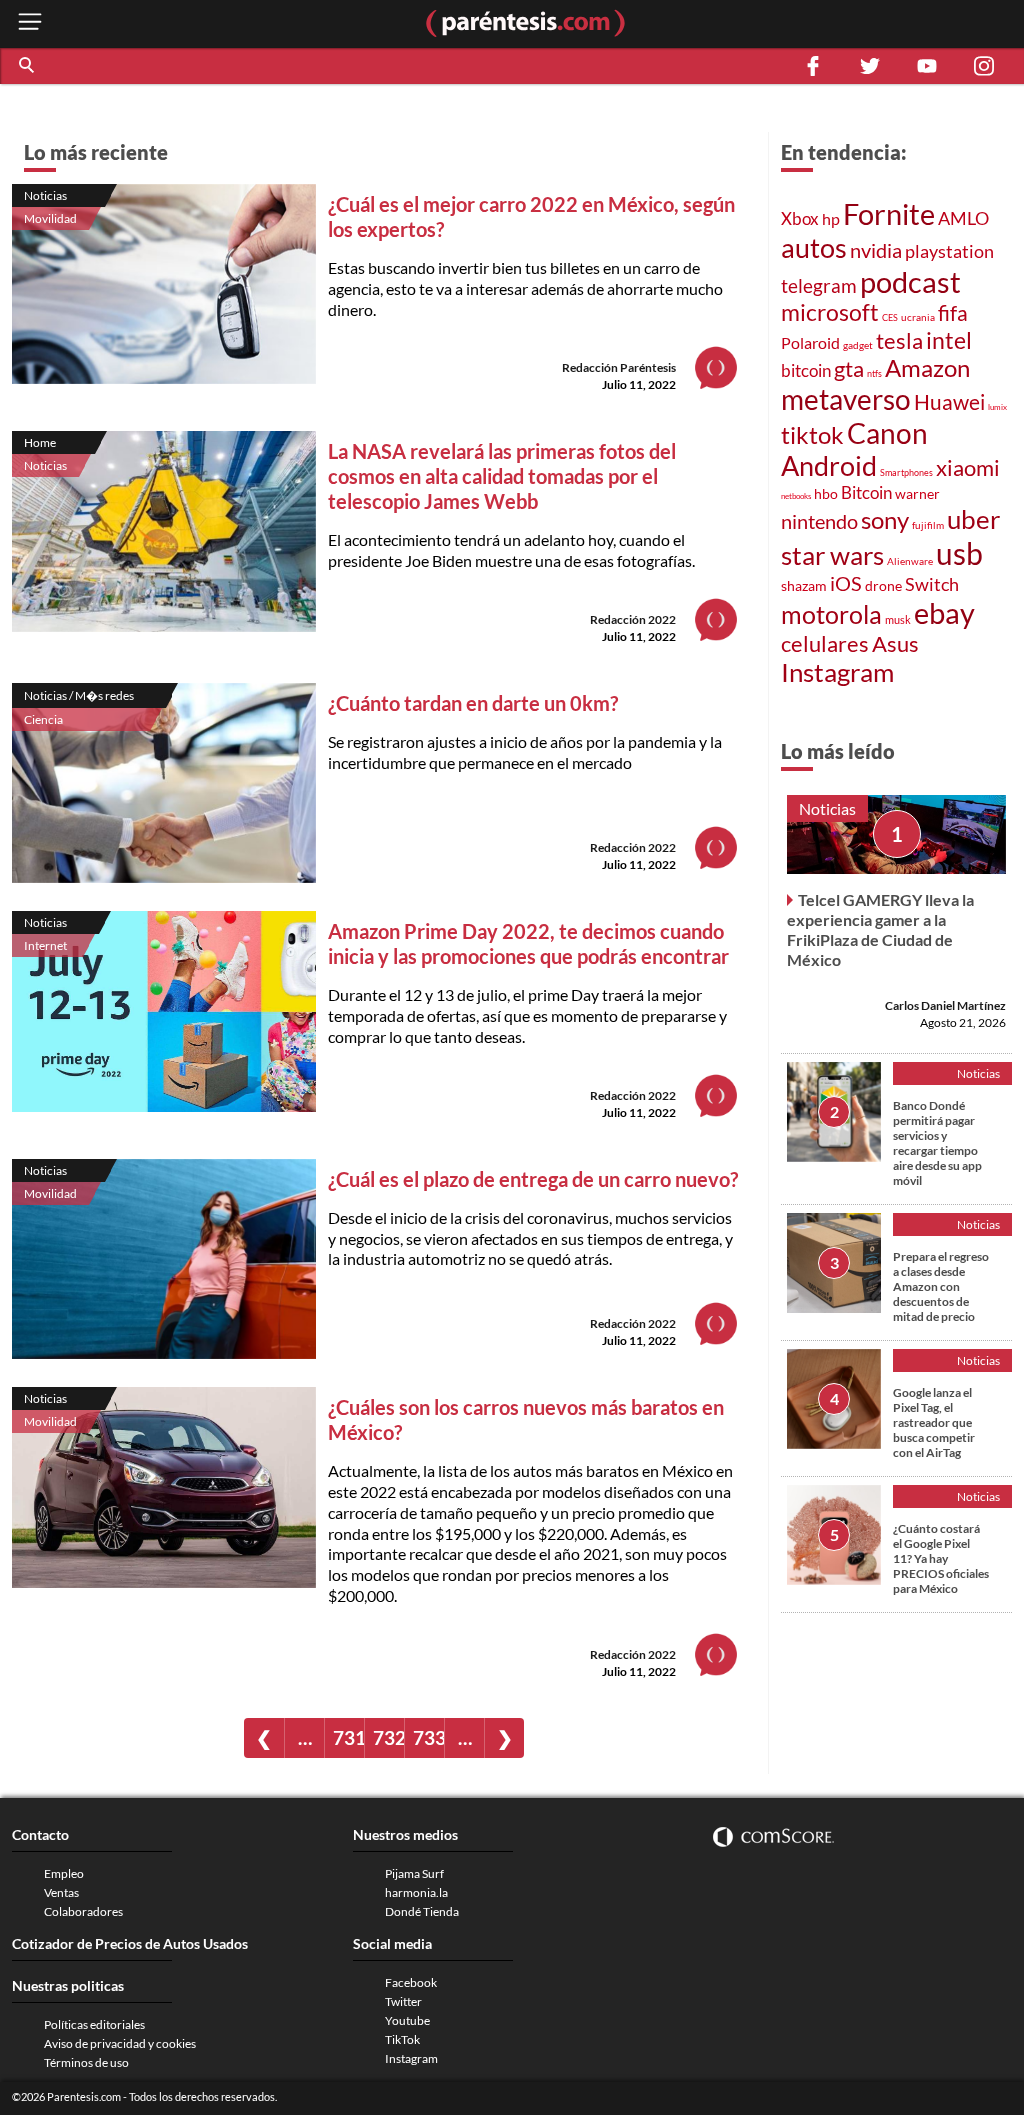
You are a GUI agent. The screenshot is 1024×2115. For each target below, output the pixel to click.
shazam (804, 586)
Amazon (927, 368)
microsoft (830, 312)
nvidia (876, 250)
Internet (45, 945)
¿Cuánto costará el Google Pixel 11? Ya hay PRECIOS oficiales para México (941, 1558)
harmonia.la (416, 1892)
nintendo (819, 521)
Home (40, 442)
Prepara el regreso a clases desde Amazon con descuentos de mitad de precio (941, 1286)
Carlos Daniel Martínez (945, 1005)
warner (917, 493)
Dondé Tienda (422, 1911)
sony (885, 520)
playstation (949, 251)
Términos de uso (86, 2062)
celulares (825, 643)
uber (973, 519)
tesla (899, 341)
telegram (819, 285)
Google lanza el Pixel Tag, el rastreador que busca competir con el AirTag (934, 1422)
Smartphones (906, 472)
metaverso (846, 399)
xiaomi (968, 467)
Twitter (403, 2001)
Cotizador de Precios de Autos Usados (130, 1943)
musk (898, 619)
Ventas (61, 1892)
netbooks (796, 496)
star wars (832, 555)
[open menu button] (30, 23)
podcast (910, 281)
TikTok (402, 2039)
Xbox (800, 218)
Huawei (949, 402)
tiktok (812, 435)
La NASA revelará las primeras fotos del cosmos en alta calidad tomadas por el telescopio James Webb (502, 476)
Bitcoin (866, 492)
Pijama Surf (414, 1873)
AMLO (963, 218)
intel (949, 340)
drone (883, 585)
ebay (944, 612)
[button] (28, 66)
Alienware (910, 561)
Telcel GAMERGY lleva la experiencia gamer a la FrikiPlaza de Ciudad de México (880, 929)
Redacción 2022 (633, 619)
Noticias (45, 195)
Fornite (889, 213)
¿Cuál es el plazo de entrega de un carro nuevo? (533, 1179)
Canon (887, 433)
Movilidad (50, 218)
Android (829, 466)
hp (831, 218)
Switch (932, 584)
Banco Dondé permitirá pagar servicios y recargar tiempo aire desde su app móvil (937, 1143)
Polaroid (810, 342)
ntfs (874, 373)
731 (348, 1737)
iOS (846, 583)
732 (388, 1737)
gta (849, 368)
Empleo (64, 1873)
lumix (997, 407)
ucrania (918, 317)
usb (959, 553)
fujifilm (928, 525)
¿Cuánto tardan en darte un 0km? (473, 703)
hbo (826, 493)
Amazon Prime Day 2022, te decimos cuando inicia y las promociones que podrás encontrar (528, 943)
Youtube (407, 2020)
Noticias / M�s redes (79, 695)
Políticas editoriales (94, 2024)
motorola (831, 614)
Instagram (837, 672)
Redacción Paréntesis (619, 367)
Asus (895, 643)
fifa (953, 313)
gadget (858, 345)
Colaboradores (83, 1911)
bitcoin (806, 370)
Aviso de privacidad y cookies (120, 2043)
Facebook (411, 1982)
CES (890, 317)
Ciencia (43, 719)
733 (428, 1737)
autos (814, 247)
